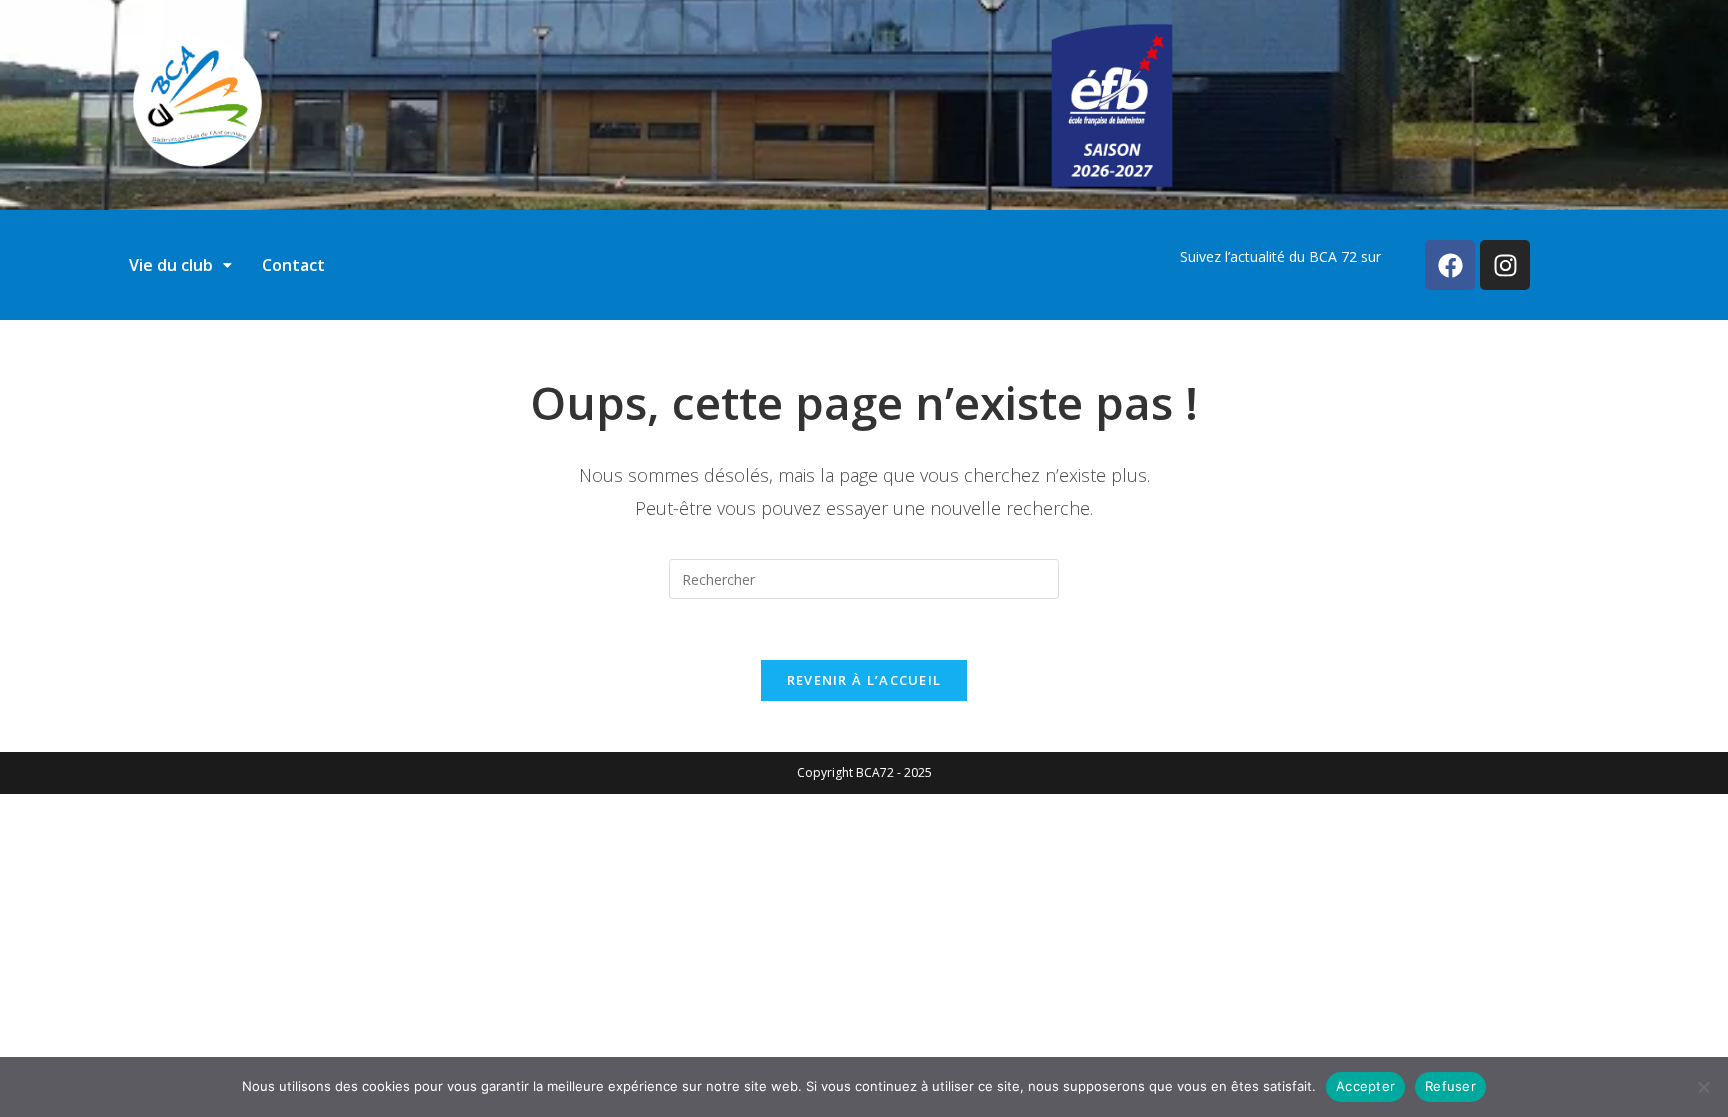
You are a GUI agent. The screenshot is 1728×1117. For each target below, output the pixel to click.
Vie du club (171, 265)
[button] (180, 265)
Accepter (1365, 1086)
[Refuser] (1703, 1087)
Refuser (1450, 1086)
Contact (293, 265)
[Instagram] (1505, 265)
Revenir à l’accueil (864, 680)
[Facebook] (1450, 265)
